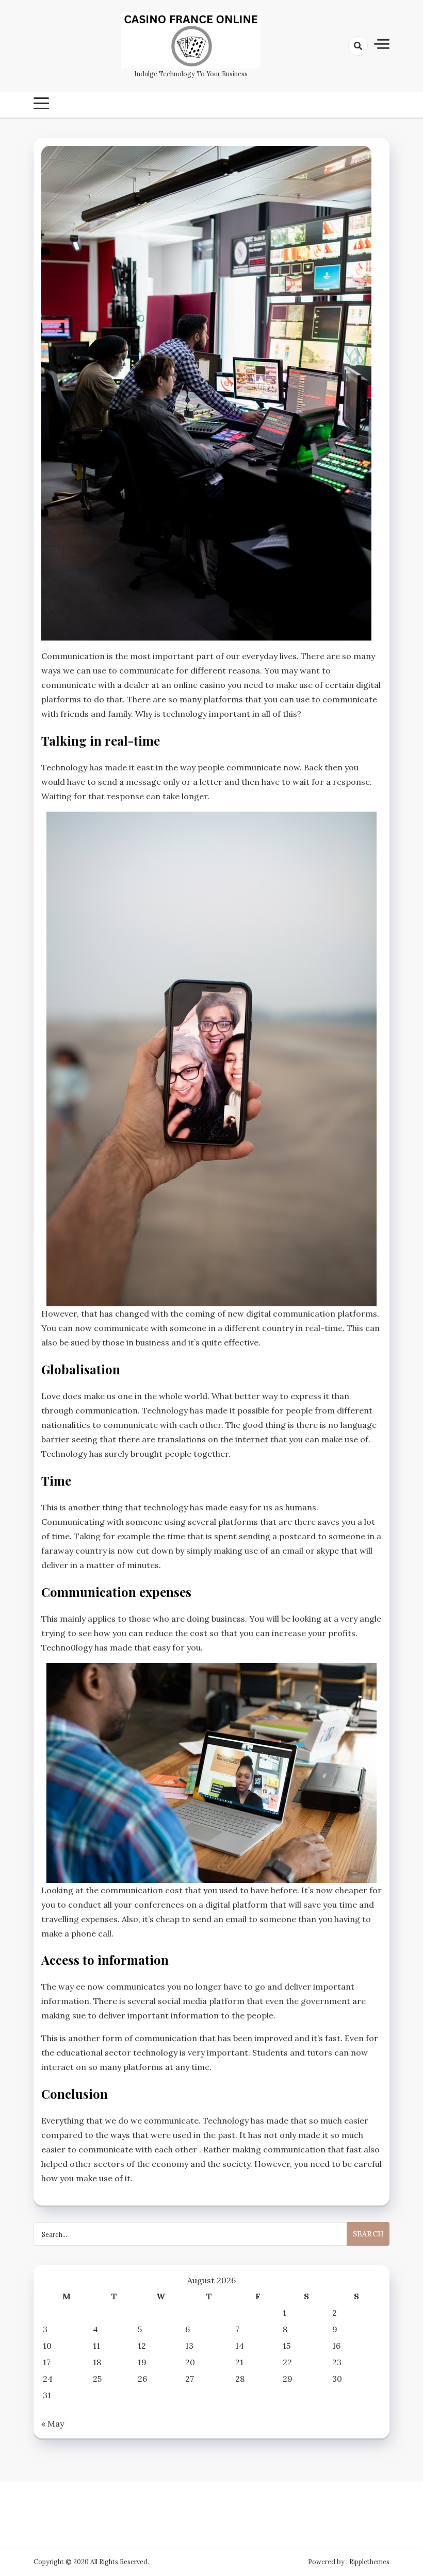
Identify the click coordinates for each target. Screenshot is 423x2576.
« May (53, 2423)
